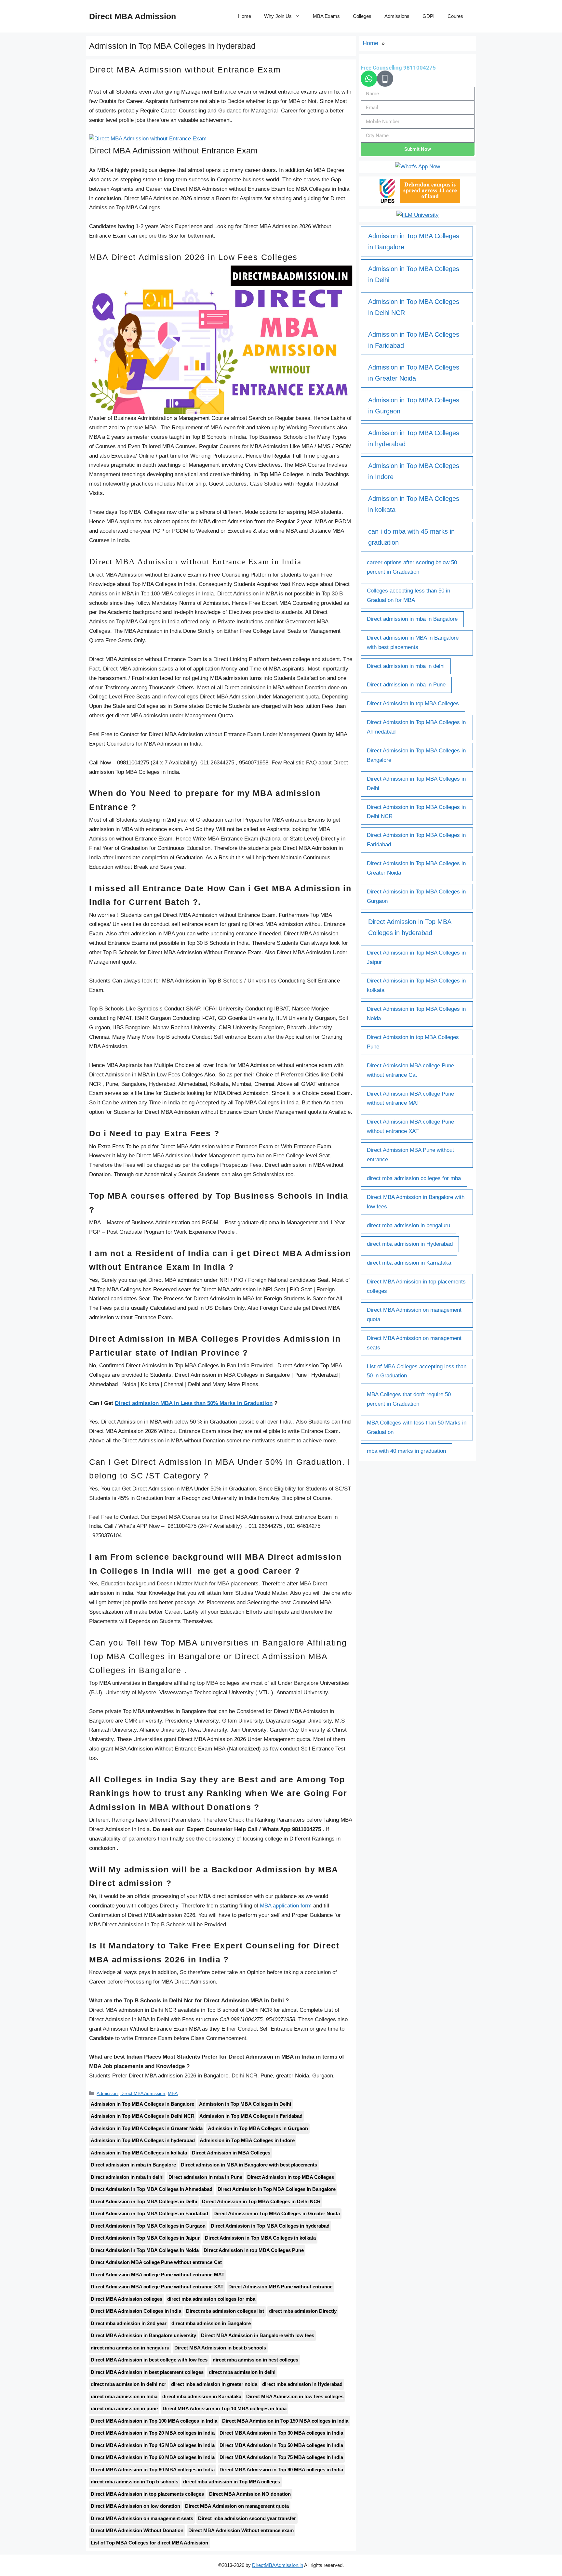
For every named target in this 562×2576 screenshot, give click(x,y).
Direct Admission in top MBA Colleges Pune (254, 2250)
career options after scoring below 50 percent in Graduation (412, 567)
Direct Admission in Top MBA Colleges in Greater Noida (277, 2213)
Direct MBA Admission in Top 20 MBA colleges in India (153, 2433)
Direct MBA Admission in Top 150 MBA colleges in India (285, 2421)
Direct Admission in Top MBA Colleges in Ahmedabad (152, 2189)
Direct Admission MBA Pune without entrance (280, 2287)
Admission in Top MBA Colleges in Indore (247, 2140)
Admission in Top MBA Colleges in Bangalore (142, 2104)
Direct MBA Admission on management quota (237, 2506)
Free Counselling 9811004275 (398, 68)
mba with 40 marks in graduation (406, 1451)
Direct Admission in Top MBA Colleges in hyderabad (270, 2226)
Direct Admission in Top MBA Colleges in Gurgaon (148, 2226)
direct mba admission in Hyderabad (302, 2384)
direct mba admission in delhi (242, 2372)
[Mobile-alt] (385, 79)
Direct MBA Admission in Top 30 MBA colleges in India (281, 2433)
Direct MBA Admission (133, 16)
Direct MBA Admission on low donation (135, 2506)
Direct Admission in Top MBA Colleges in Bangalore (277, 2189)
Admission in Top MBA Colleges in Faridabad (251, 2116)
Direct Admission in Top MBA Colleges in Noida (145, 2250)
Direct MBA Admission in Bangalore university (143, 2335)
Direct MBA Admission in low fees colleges (295, 2396)
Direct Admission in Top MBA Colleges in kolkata (260, 2238)
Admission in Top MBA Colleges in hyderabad (143, 2140)
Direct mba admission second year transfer (247, 2518)
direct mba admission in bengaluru (130, 2348)
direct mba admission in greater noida (214, 2384)
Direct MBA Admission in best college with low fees (149, 2360)
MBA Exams (326, 16)
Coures (455, 16)
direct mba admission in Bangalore (211, 2323)
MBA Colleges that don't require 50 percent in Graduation (409, 1399)
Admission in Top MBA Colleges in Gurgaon (258, 2128)
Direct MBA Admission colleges (127, 2299)
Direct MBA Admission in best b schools (220, 2348)
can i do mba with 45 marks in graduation (411, 537)
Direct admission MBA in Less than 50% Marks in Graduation (194, 1403)
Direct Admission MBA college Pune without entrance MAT (158, 2275)
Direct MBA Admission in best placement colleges (147, 2372)
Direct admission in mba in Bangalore (133, 2165)
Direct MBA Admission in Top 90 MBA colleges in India (281, 2470)
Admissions (397, 16)
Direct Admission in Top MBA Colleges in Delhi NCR (261, 2201)
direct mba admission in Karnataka (202, 2396)
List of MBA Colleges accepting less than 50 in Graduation (417, 1371)
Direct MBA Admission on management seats (142, 2518)
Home (245, 16)
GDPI (428, 16)
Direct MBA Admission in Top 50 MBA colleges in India (281, 2445)
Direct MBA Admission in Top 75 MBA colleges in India (281, 2457)
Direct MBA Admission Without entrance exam (241, 2530)
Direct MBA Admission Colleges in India (136, 2311)
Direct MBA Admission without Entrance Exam (185, 70)
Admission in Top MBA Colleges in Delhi (245, 2104)
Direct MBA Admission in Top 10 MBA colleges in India (225, 2408)
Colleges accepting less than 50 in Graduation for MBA (408, 595)
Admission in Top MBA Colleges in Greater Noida (147, 2128)
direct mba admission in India (124, 2396)
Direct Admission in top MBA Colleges (291, 2177)
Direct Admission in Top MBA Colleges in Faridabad (150, 2213)
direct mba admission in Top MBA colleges (231, 2482)
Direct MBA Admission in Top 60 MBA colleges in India (153, 2457)
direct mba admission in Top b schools (134, 2482)
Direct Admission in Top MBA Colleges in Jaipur (145, 2238)
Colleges (362, 16)
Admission (107, 2093)
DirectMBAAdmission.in (277, 2565)
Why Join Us (278, 16)
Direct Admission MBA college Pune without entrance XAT (157, 2287)
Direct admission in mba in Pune (205, 2177)
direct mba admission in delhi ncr (128, 2384)
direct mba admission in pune (124, 2408)
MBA (173, 2093)
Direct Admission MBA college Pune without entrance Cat (156, 2262)
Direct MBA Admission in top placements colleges (147, 2494)
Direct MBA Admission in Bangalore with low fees (257, 2335)
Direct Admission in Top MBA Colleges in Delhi (144, 2201)
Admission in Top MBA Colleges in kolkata (139, 2153)
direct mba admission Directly (303, 2311)
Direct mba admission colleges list (225, 2311)
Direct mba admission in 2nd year (129, 2323)
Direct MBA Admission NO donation (250, 2494)
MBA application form (286, 1906)
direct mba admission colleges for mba (211, 2299)
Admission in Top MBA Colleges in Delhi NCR (143, 2116)
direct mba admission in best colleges (255, 2360)
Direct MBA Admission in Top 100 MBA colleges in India (154, 2421)
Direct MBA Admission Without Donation (137, 2530)
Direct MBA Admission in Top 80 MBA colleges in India (153, 2470)
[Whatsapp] (369, 79)
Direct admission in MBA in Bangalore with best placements (249, 2165)
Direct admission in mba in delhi (127, 2177)
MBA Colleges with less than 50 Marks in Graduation (417, 1427)
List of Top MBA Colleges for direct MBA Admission (150, 2543)
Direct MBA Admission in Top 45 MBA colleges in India (153, 2445)
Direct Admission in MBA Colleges (231, 2153)
